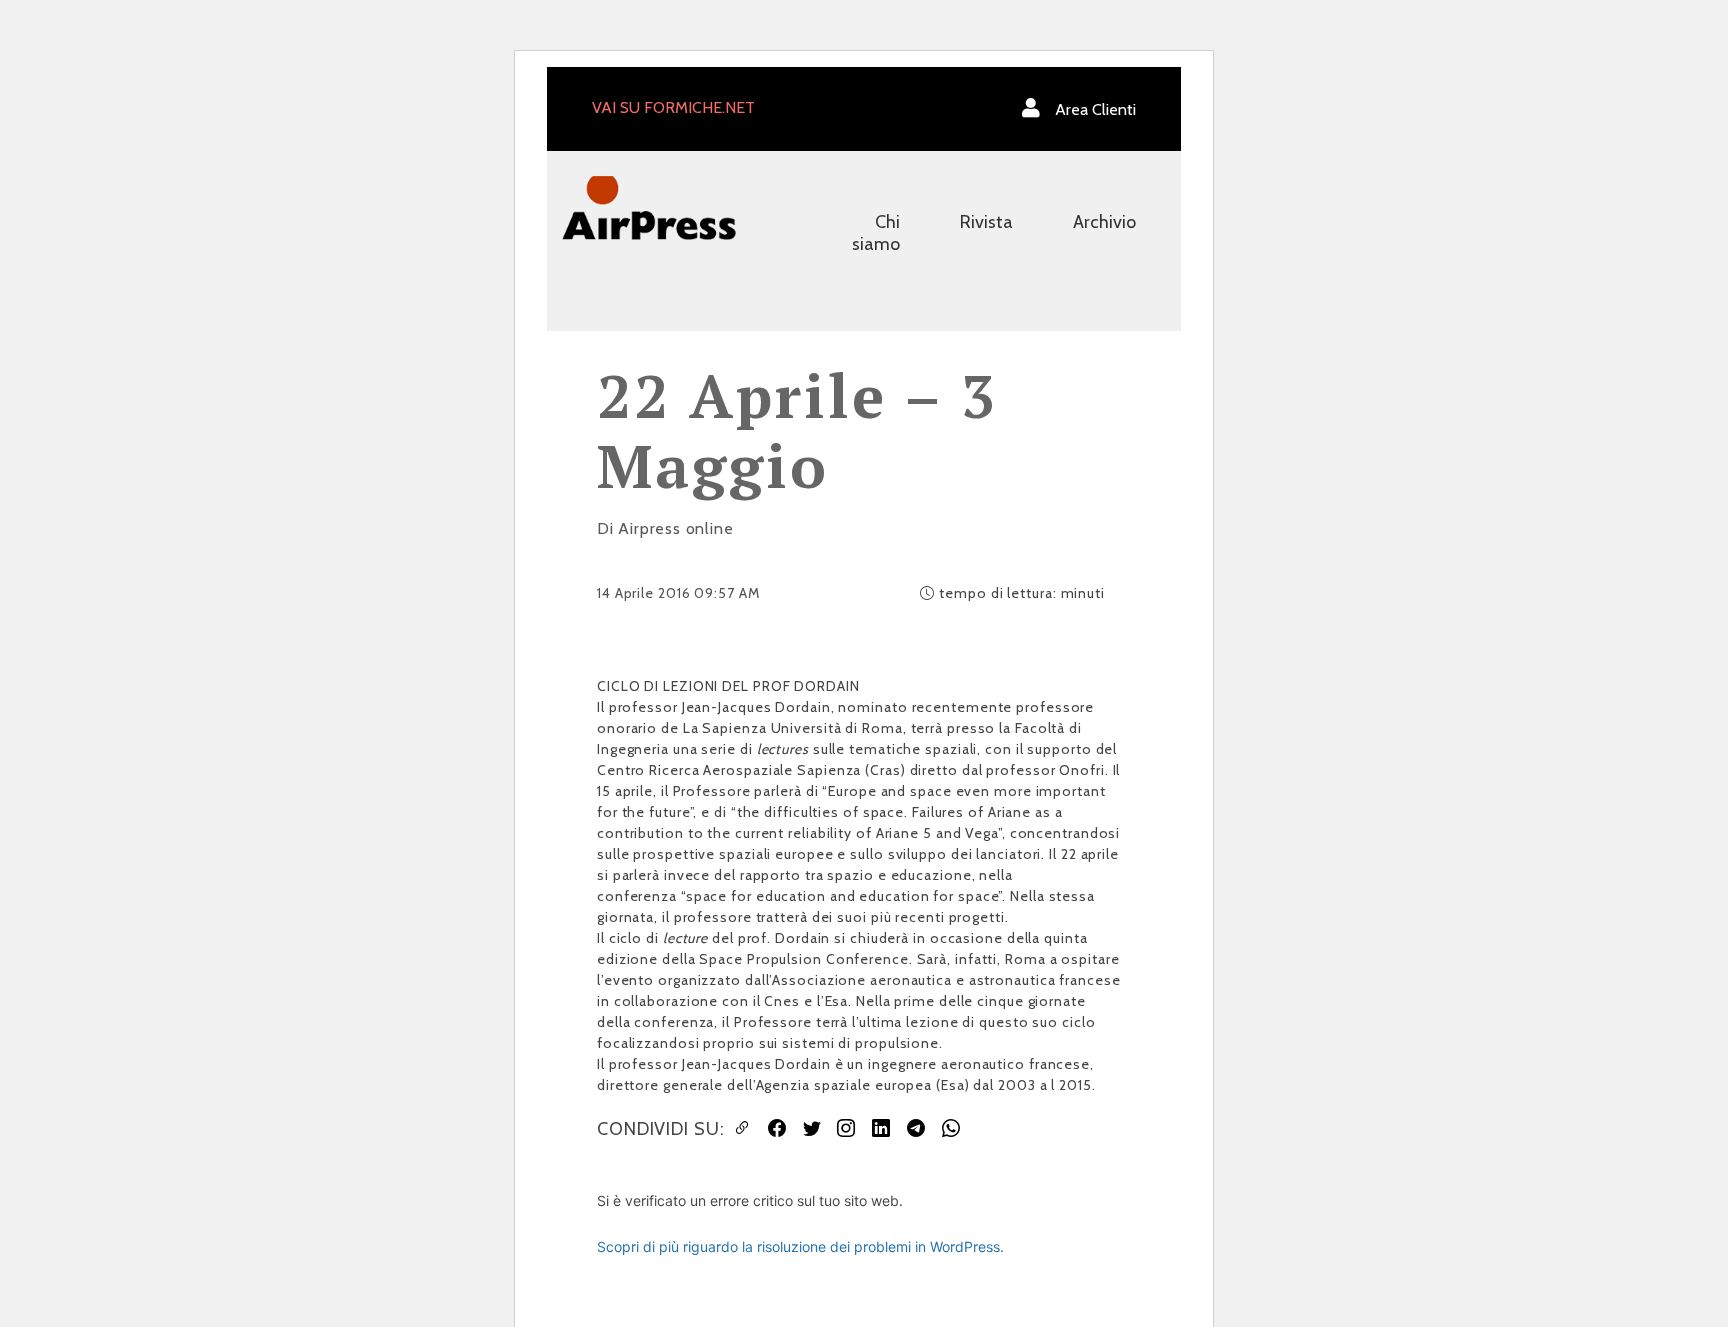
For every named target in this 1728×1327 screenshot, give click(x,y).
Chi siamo (876, 233)
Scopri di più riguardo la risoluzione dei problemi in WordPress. (800, 1246)
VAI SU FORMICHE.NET (673, 107)
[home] (649, 206)
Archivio (1104, 222)
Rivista (986, 222)
